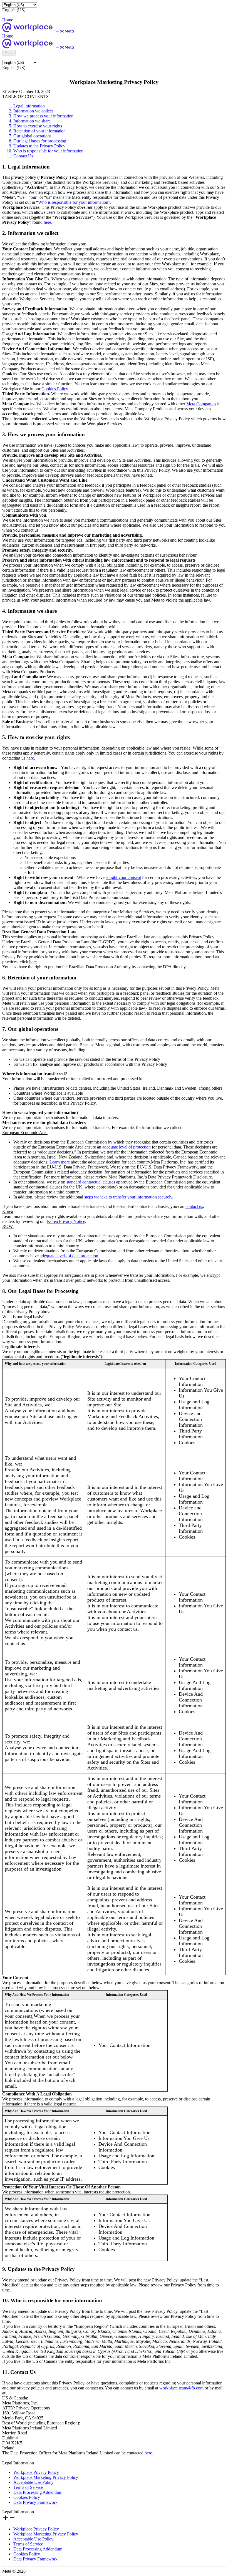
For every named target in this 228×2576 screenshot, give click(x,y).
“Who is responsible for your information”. (74, 202)
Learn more (60, 1162)
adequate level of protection (127, 1147)
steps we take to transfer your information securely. (129, 1197)
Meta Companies (201, 404)
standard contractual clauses (91, 1182)
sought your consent (123, 877)
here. (31, 758)
